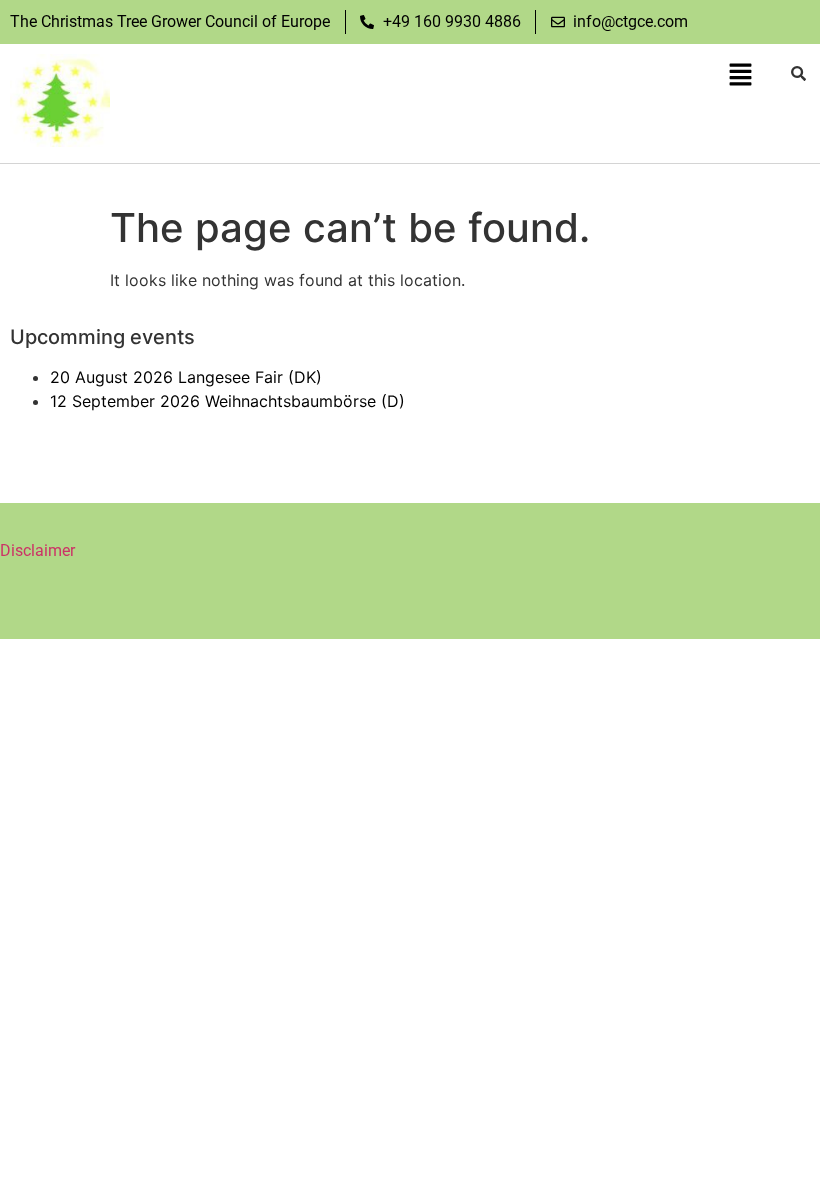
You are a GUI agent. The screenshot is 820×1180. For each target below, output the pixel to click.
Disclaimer (37, 550)
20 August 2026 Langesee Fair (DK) (186, 377)
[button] (740, 75)
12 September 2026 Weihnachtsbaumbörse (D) (227, 401)
